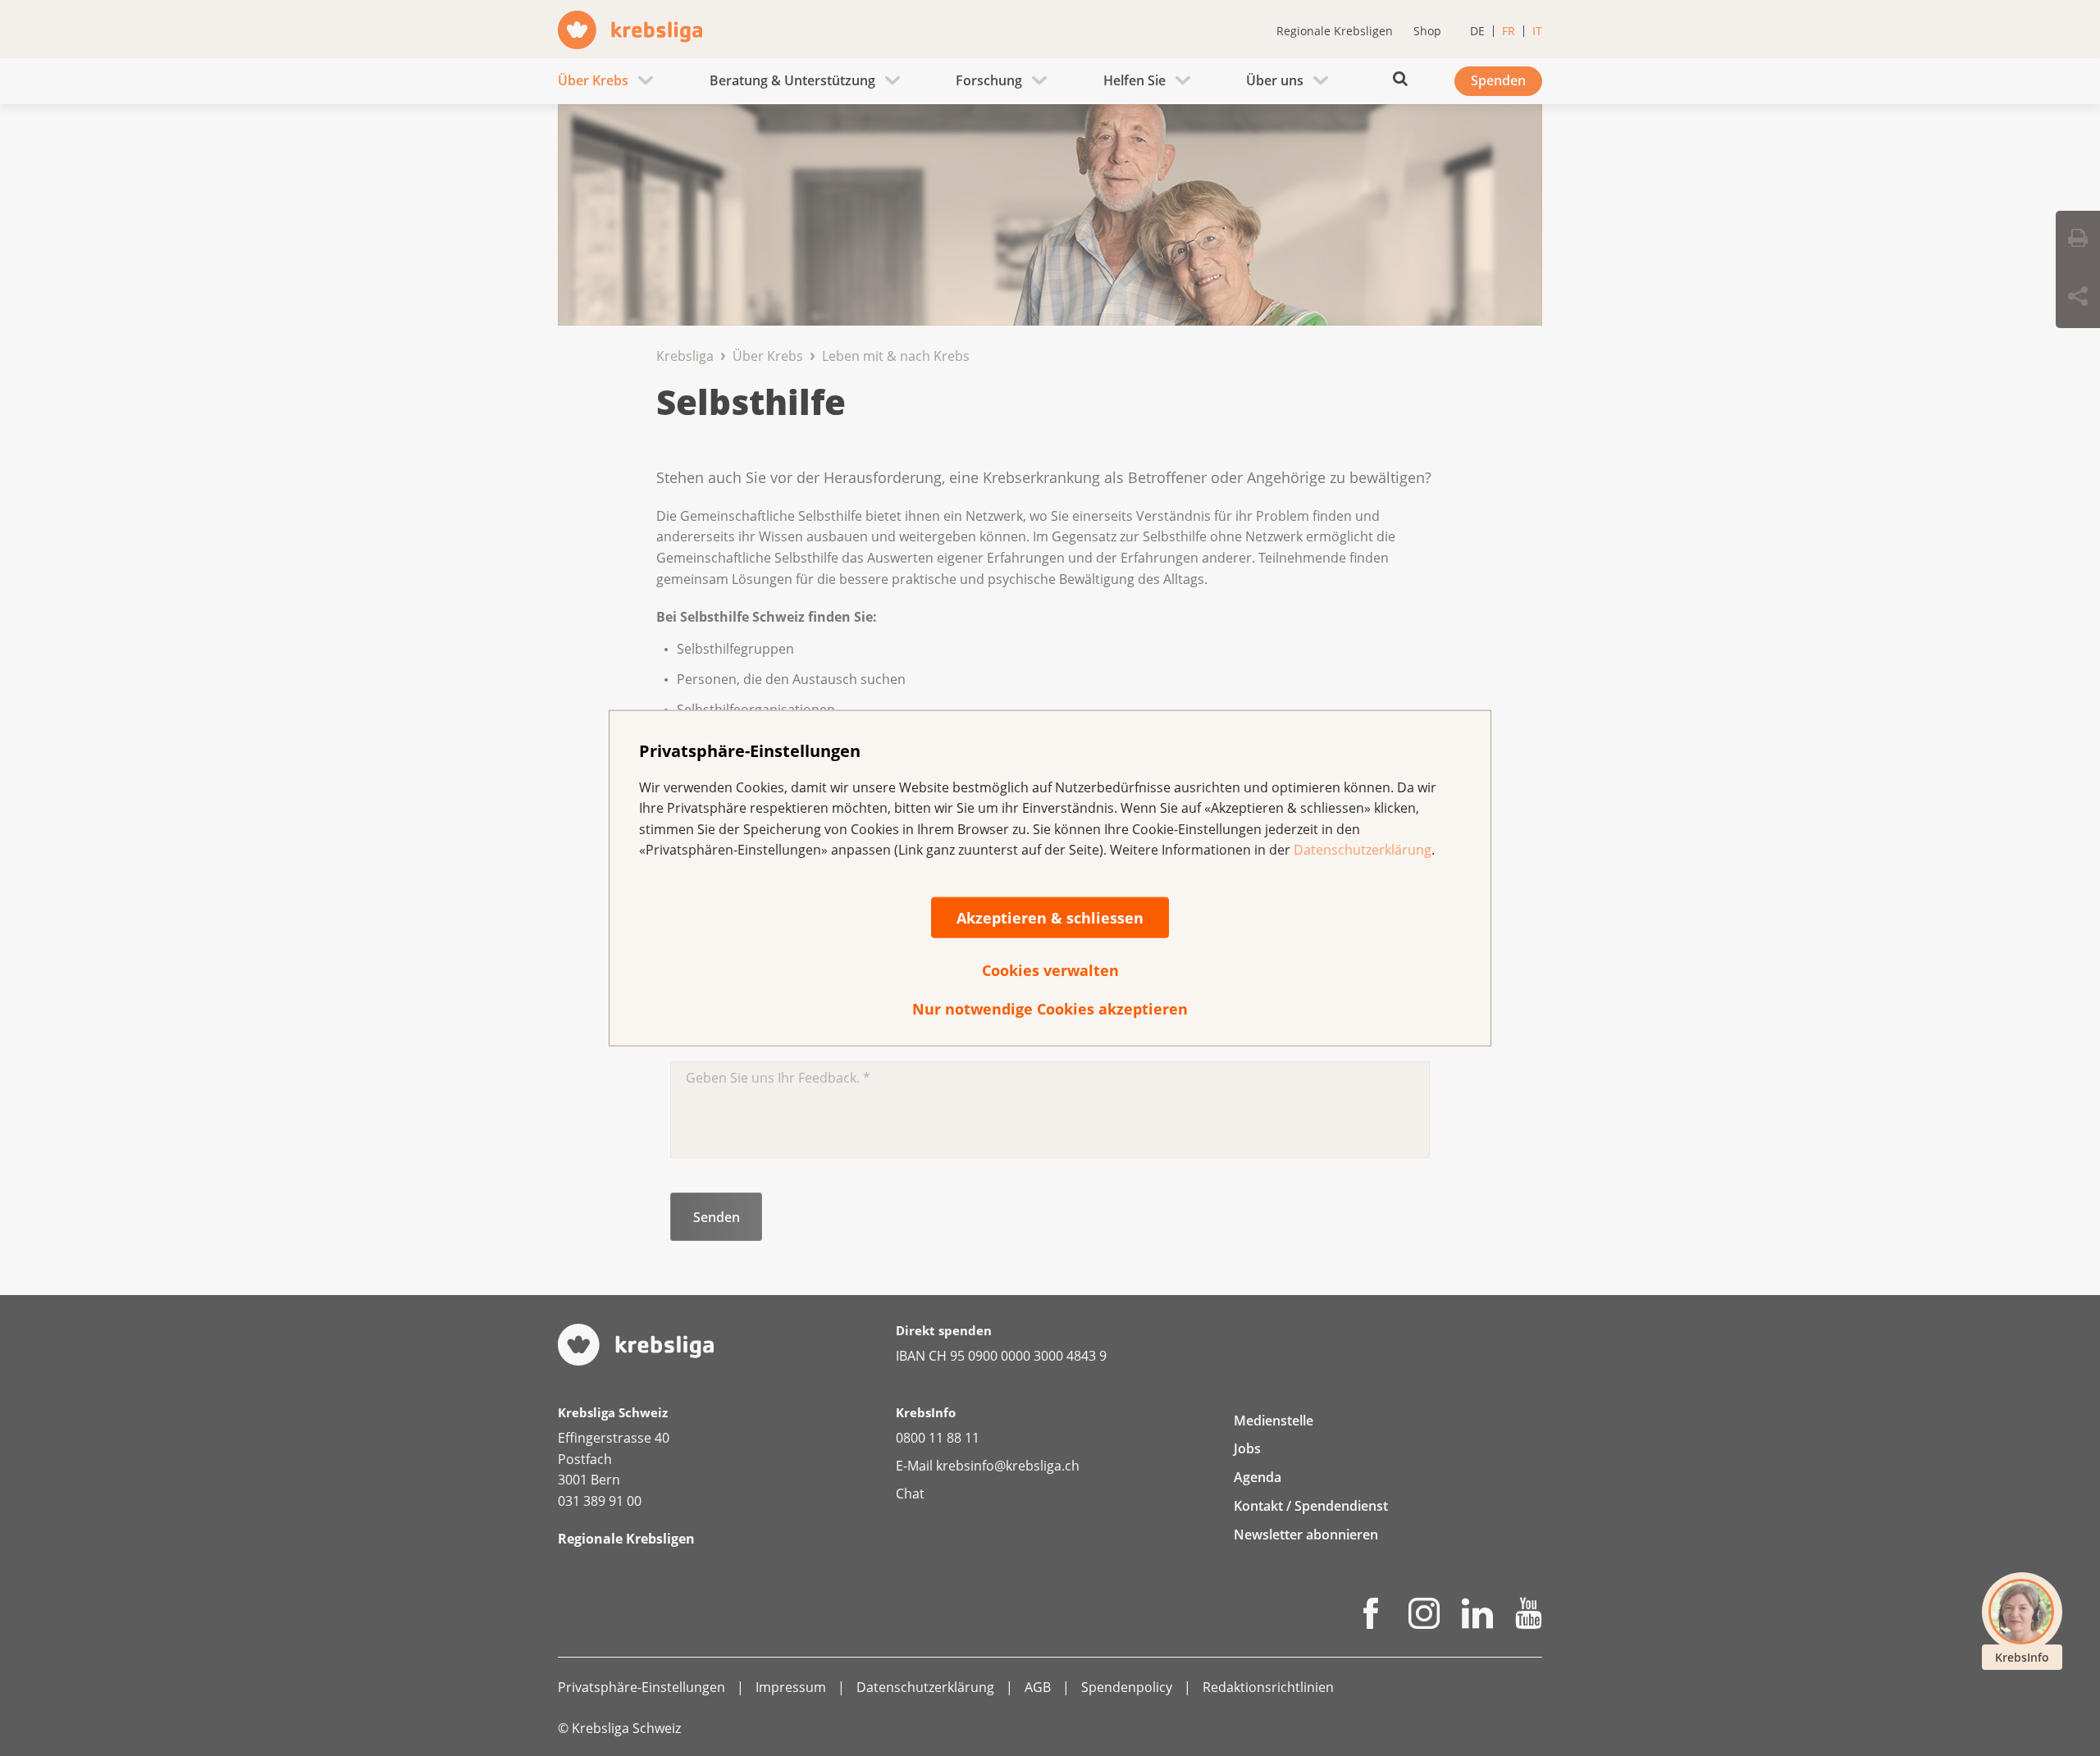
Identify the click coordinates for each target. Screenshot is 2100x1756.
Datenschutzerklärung (1363, 850)
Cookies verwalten (1050, 970)
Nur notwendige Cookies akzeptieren (1050, 1009)
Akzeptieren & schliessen (1050, 918)
